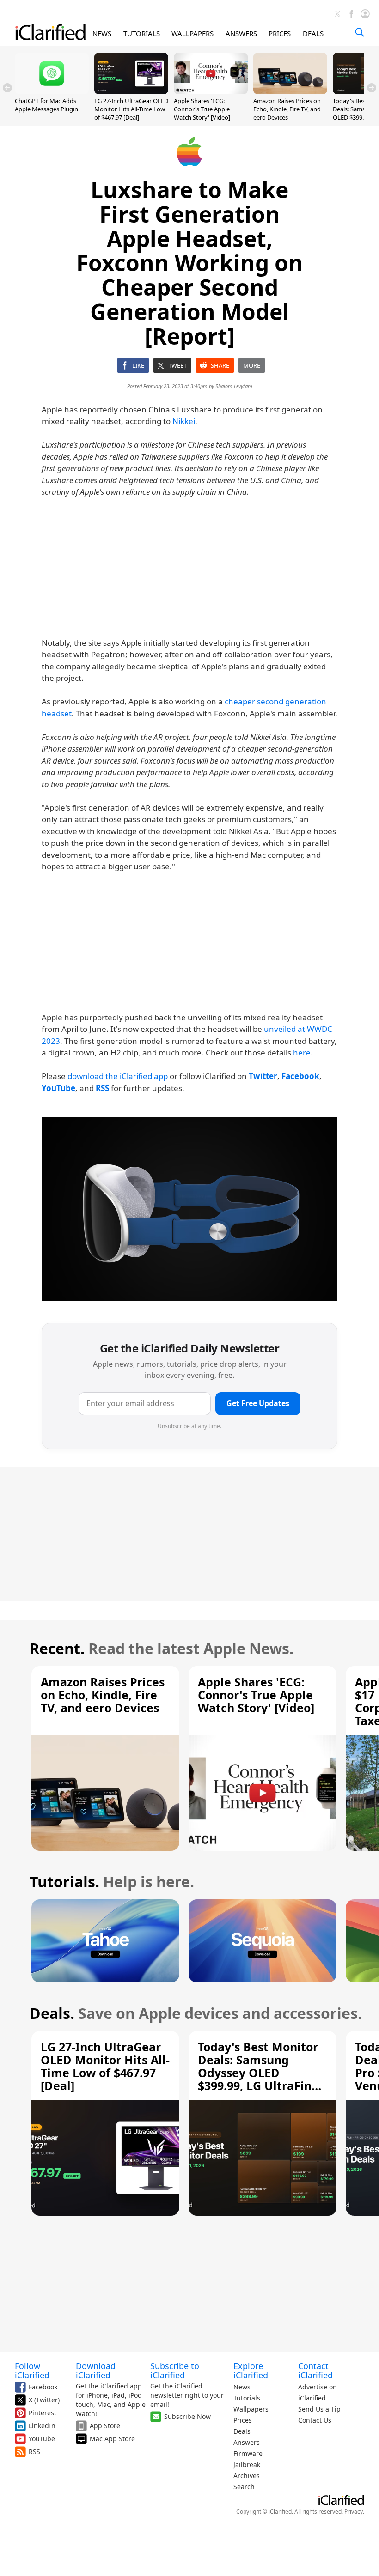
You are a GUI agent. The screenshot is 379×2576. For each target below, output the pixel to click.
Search (244, 2487)
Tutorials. (64, 1882)
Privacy (354, 2512)
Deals (242, 2431)
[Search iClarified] (360, 32)
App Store (105, 2426)
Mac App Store (112, 2439)
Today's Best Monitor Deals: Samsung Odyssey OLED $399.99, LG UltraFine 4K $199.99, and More (258, 2073)
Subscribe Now (187, 2416)
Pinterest (43, 2413)
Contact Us (315, 2420)
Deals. (52, 2013)
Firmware (248, 2453)
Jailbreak (247, 2464)
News (242, 2387)
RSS (34, 2452)
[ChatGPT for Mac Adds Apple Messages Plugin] (52, 91)
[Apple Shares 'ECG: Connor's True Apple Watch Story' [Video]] (211, 91)
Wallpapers (251, 2409)
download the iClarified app (118, 1076)
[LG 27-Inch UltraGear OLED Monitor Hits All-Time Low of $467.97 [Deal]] (131, 91)
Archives (247, 2476)
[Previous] (7, 88)
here (302, 1052)
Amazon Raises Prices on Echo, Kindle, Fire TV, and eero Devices (287, 109)
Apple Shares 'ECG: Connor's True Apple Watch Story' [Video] (202, 109)
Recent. (57, 1648)
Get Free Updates (258, 1403)
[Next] (372, 88)
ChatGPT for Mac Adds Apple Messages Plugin (46, 105)
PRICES (280, 33)
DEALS (313, 33)
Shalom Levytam (234, 386)
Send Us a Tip (319, 2409)
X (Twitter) (44, 2400)
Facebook (43, 2387)
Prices (243, 2420)
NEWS (102, 33)
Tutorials (247, 2398)
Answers (247, 2442)
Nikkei (184, 421)
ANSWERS (241, 33)
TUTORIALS (142, 33)
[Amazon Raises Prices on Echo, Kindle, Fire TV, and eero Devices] (290, 91)
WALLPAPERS (193, 33)
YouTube (42, 2439)
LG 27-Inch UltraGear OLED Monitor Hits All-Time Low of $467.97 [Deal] (131, 109)
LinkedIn (42, 2426)
